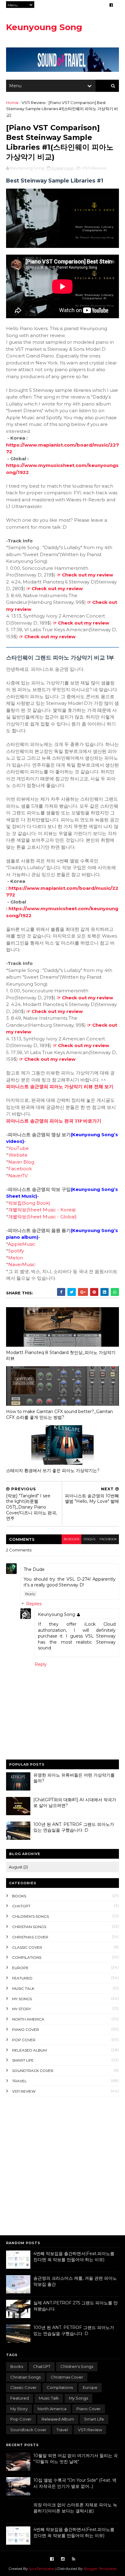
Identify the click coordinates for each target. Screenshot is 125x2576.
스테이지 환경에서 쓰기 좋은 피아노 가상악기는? (53, 1471)
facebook (108, 1539)
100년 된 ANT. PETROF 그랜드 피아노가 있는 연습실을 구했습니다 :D (74, 1827)
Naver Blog (21, 1162)
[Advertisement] (62, 2165)
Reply (30, 1594)
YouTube (19, 1148)
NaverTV (18, 1176)
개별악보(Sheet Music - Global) (42, 1217)
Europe (20, 1968)
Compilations (27, 1957)
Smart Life (23, 2060)
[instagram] (63, 2559)
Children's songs (30, 1916)
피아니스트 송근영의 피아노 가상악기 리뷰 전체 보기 (60, 1087)
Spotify (16, 1251)
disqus (89, 1539)
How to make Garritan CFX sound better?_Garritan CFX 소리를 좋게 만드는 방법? (59, 1414)
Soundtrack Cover (33, 2071)
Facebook (20, 1169)
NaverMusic (22, 1264)
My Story (22, 2009)
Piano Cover (26, 2029)
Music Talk (23, 1988)
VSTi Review (34, 103)
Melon (16, 1258)
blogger (71, 1539)
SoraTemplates (42, 2569)
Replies (34, 1604)
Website (18, 1155)
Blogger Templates (100, 2569)
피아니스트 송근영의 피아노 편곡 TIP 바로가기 (54, 1121)
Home (12, 103)
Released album (29, 2050)
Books (19, 1896)
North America (28, 2019)
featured (22, 1978)
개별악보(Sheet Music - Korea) (42, 1210)
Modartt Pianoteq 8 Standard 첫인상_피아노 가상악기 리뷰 (61, 1355)
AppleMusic (22, 1244)
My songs (22, 1999)
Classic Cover (27, 1947)
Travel (19, 2081)
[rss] (74, 2559)
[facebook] (111, 5)
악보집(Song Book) (29, 1203)
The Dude (34, 1569)
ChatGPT (21, 1906)
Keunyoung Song (44, 27)
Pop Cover (24, 2040)
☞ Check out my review (85, 575)
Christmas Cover (30, 1937)
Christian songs (29, 1927)
